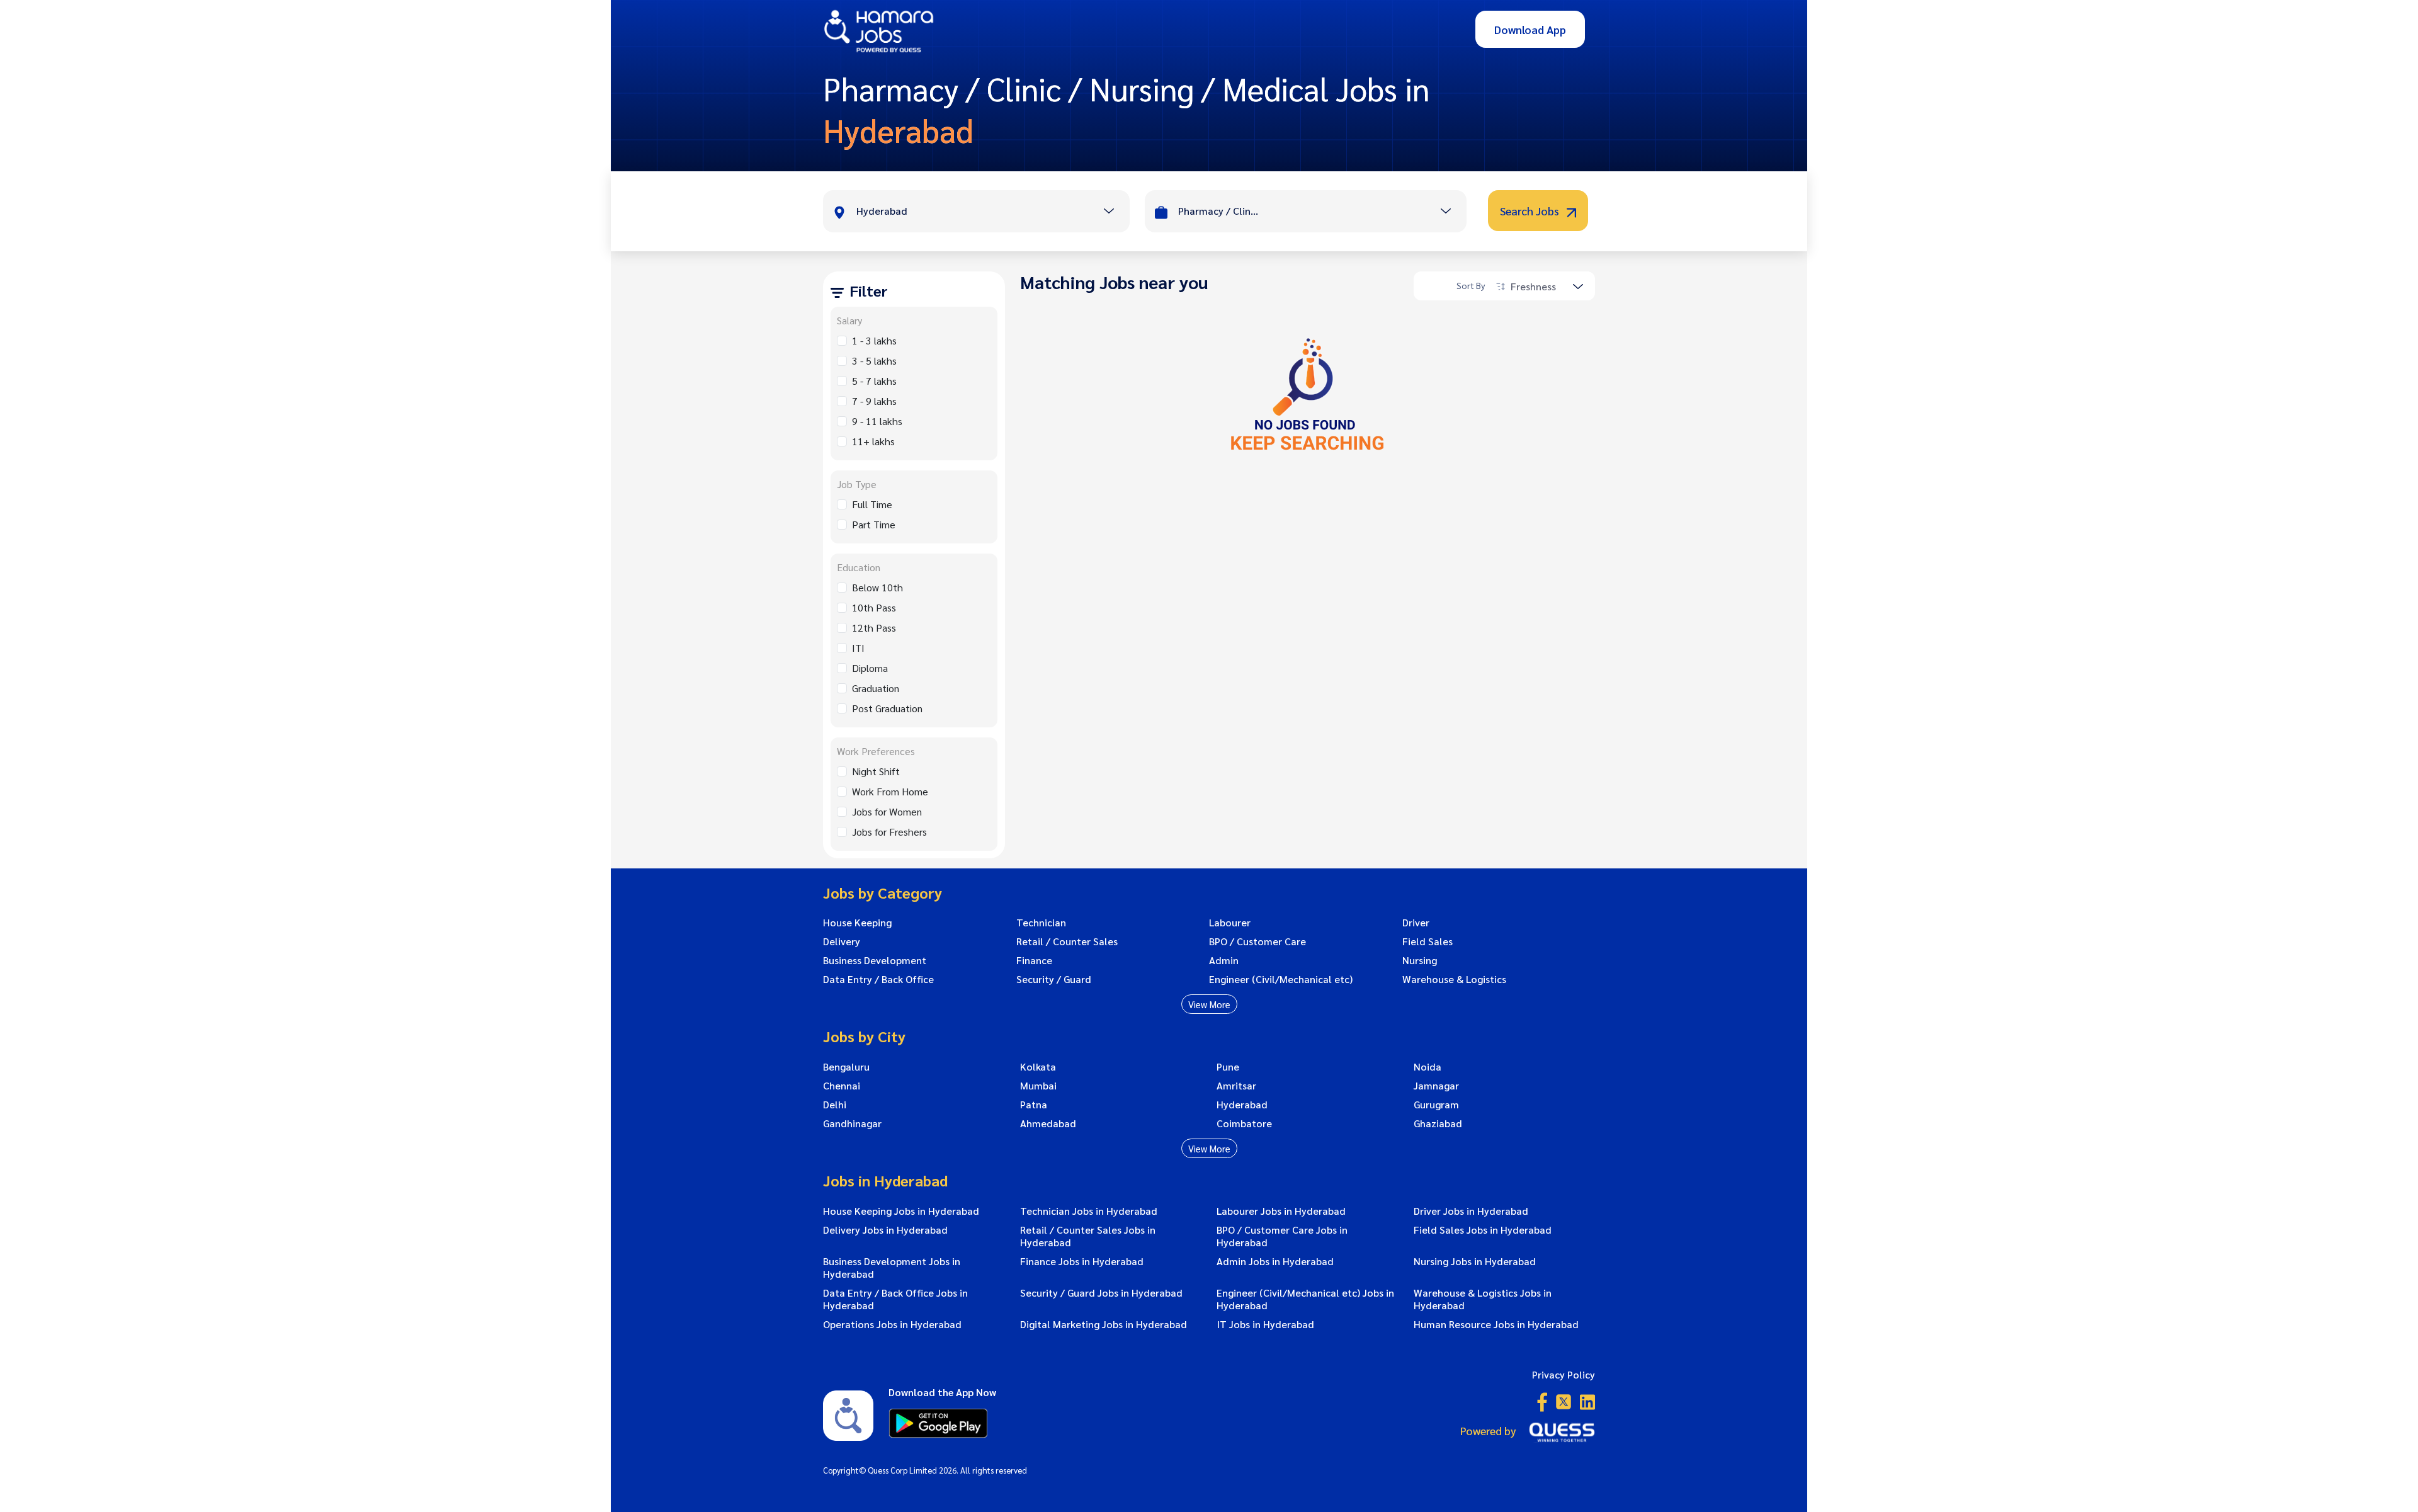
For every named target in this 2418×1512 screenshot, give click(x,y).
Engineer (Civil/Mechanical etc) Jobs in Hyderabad (1305, 1299)
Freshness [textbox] (1533, 286)
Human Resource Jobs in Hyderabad (1496, 1324)
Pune (1228, 1067)
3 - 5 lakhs (874, 361)
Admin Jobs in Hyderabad (1275, 1261)
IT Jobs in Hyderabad (1265, 1324)
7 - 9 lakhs (874, 401)
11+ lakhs (873, 441)
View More (1209, 1004)
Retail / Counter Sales (1067, 941)
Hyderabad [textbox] (882, 211)
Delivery (842, 941)
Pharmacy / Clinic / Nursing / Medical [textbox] (1219, 211)
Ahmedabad (1048, 1123)
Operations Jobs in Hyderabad (892, 1324)
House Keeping (857, 923)
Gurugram (1436, 1105)
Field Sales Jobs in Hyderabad (1483, 1230)
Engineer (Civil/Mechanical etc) (1281, 979)
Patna (1034, 1105)
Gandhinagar (852, 1123)
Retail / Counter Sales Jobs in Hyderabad (1088, 1236)
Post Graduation (887, 708)
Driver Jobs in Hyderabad (1471, 1211)
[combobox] (993, 212)
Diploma (870, 668)
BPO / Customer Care (1257, 941)
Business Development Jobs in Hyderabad (892, 1268)
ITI (858, 648)
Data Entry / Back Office (878, 979)
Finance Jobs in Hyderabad (1082, 1261)
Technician (1041, 923)
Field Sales (1428, 941)
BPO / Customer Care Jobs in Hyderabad (1282, 1236)
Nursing (1420, 960)
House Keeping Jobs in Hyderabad (901, 1211)
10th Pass (874, 607)
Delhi (835, 1105)
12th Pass (874, 628)
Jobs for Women (887, 811)
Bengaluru (846, 1067)
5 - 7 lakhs (874, 381)
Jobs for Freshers (889, 832)
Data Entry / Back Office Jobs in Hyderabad (895, 1299)
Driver (1416, 923)
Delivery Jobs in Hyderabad (885, 1230)
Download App (1530, 29)
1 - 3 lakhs (874, 340)
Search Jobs (1531, 211)
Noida (1428, 1067)
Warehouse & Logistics (1454, 979)
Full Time (872, 504)
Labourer (1230, 923)
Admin (1224, 960)
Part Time (874, 524)
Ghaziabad (1438, 1123)
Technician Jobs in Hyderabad (1089, 1211)
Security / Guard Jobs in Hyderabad (1101, 1293)
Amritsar (1236, 1086)
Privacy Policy (1564, 1374)
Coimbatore (1244, 1123)
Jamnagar (1436, 1086)
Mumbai (1038, 1086)
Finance (1034, 960)
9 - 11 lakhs (877, 421)
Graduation (876, 688)
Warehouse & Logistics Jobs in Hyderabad (1483, 1299)
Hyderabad (1242, 1105)
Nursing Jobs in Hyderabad (1475, 1261)
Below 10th (877, 587)
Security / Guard (1054, 979)
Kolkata (1038, 1067)
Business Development (875, 960)
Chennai (842, 1086)
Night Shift (876, 771)
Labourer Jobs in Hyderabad (1281, 1211)
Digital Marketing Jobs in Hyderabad (1104, 1324)
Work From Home (890, 791)
